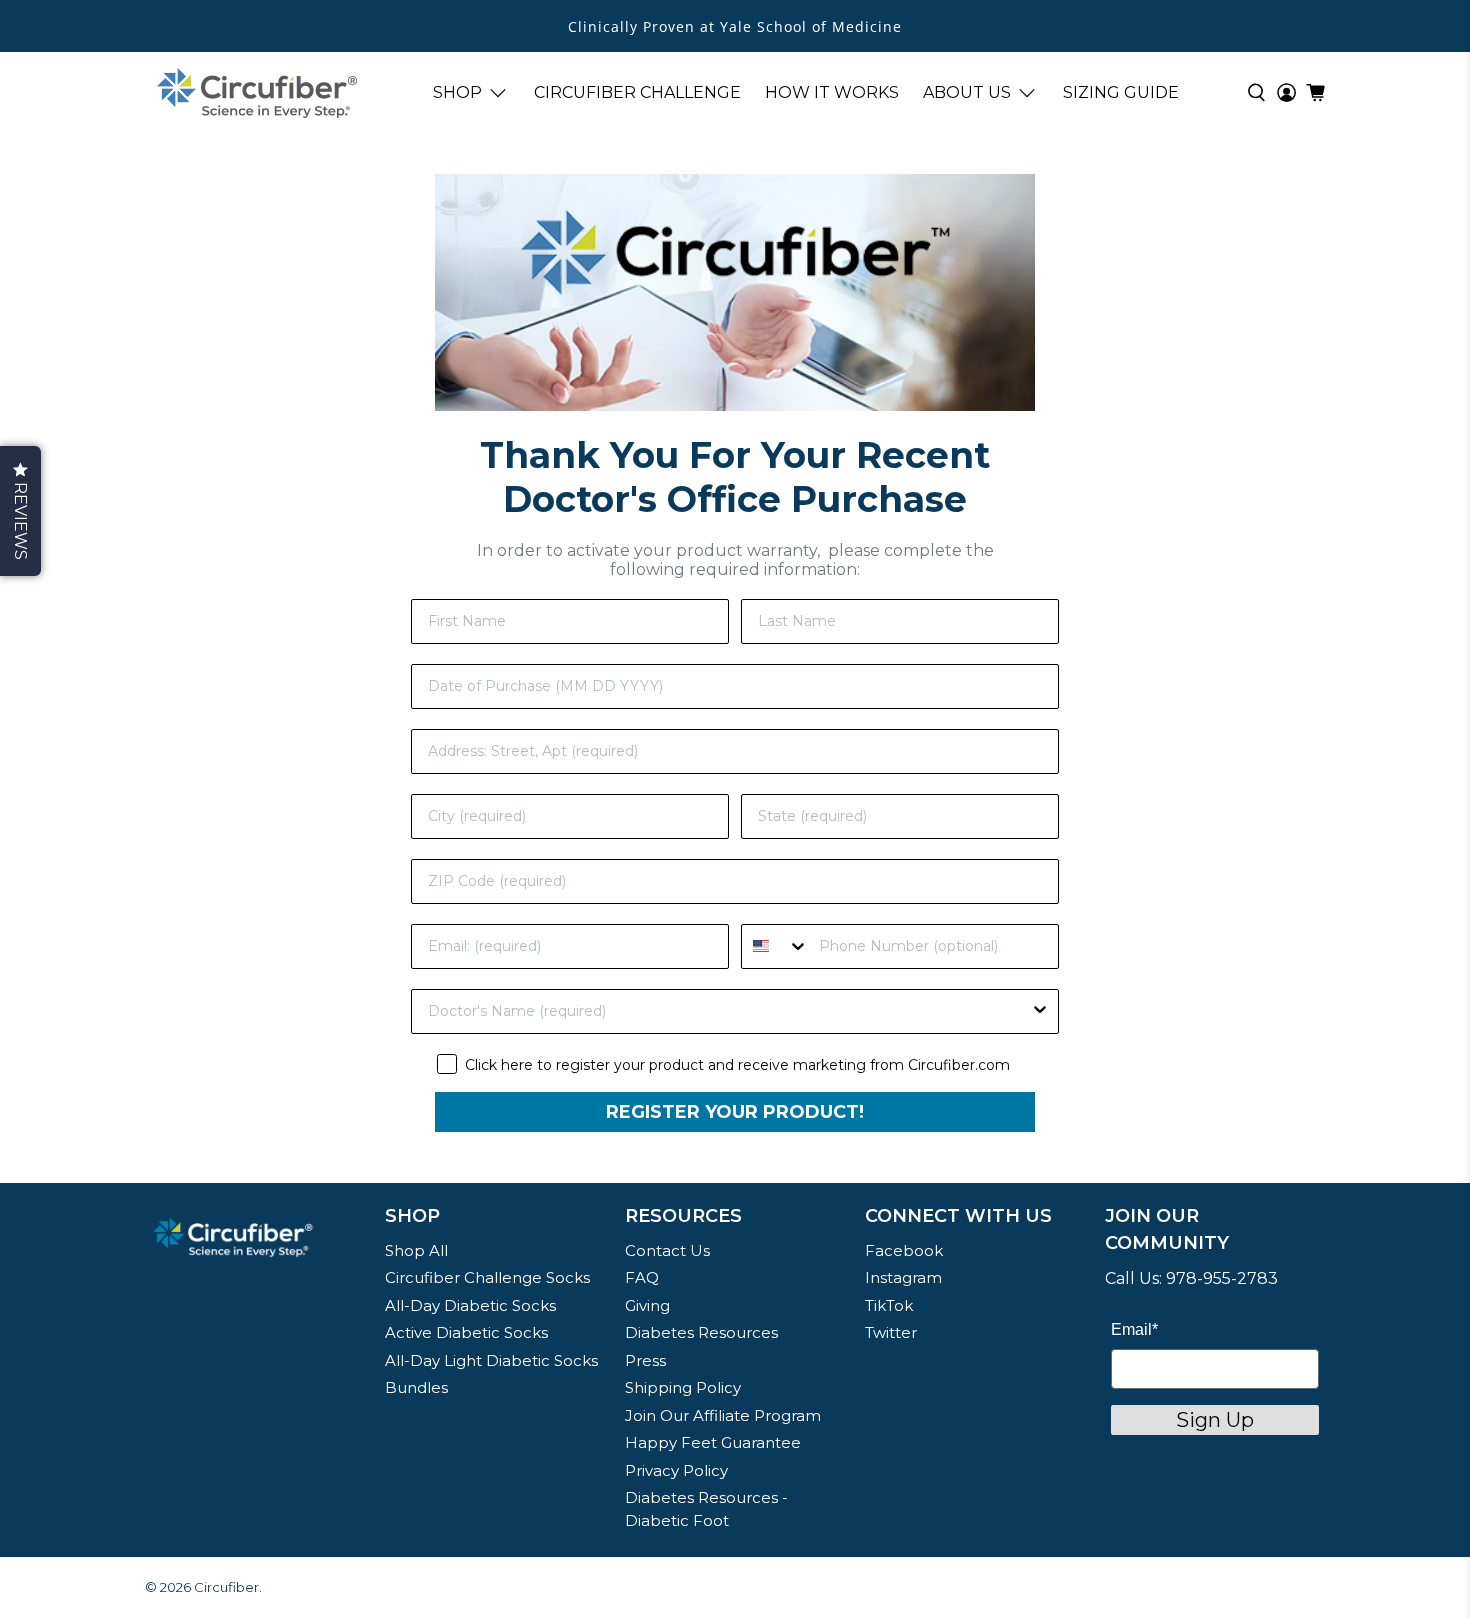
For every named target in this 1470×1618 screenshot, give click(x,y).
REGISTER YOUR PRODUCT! (735, 1112)
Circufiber (226, 1587)
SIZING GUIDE (1121, 92)
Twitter (891, 1332)
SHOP (457, 92)
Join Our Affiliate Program (723, 1415)
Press (645, 1360)
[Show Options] (1040, 1011)
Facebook (904, 1250)
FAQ (642, 1277)
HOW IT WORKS (832, 92)
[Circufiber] (257, 93)
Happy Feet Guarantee (713, 1442)
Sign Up (1215, 1420)
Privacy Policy (676, 1470)
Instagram (903, 1277)
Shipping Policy (683, 1387)
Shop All (416, 1250)
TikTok (889, 1305)
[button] (20, 511)
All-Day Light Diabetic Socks (491, 1360)
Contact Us (667, 1250)
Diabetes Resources (701, 1332)
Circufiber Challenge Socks (487, 1277)
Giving (647, 1305)
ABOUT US (967, 92)
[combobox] (775, 946)
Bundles (416, 1387)
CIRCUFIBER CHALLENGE (637, 92)
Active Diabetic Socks (466, 1332)
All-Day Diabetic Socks (470, 1305)
